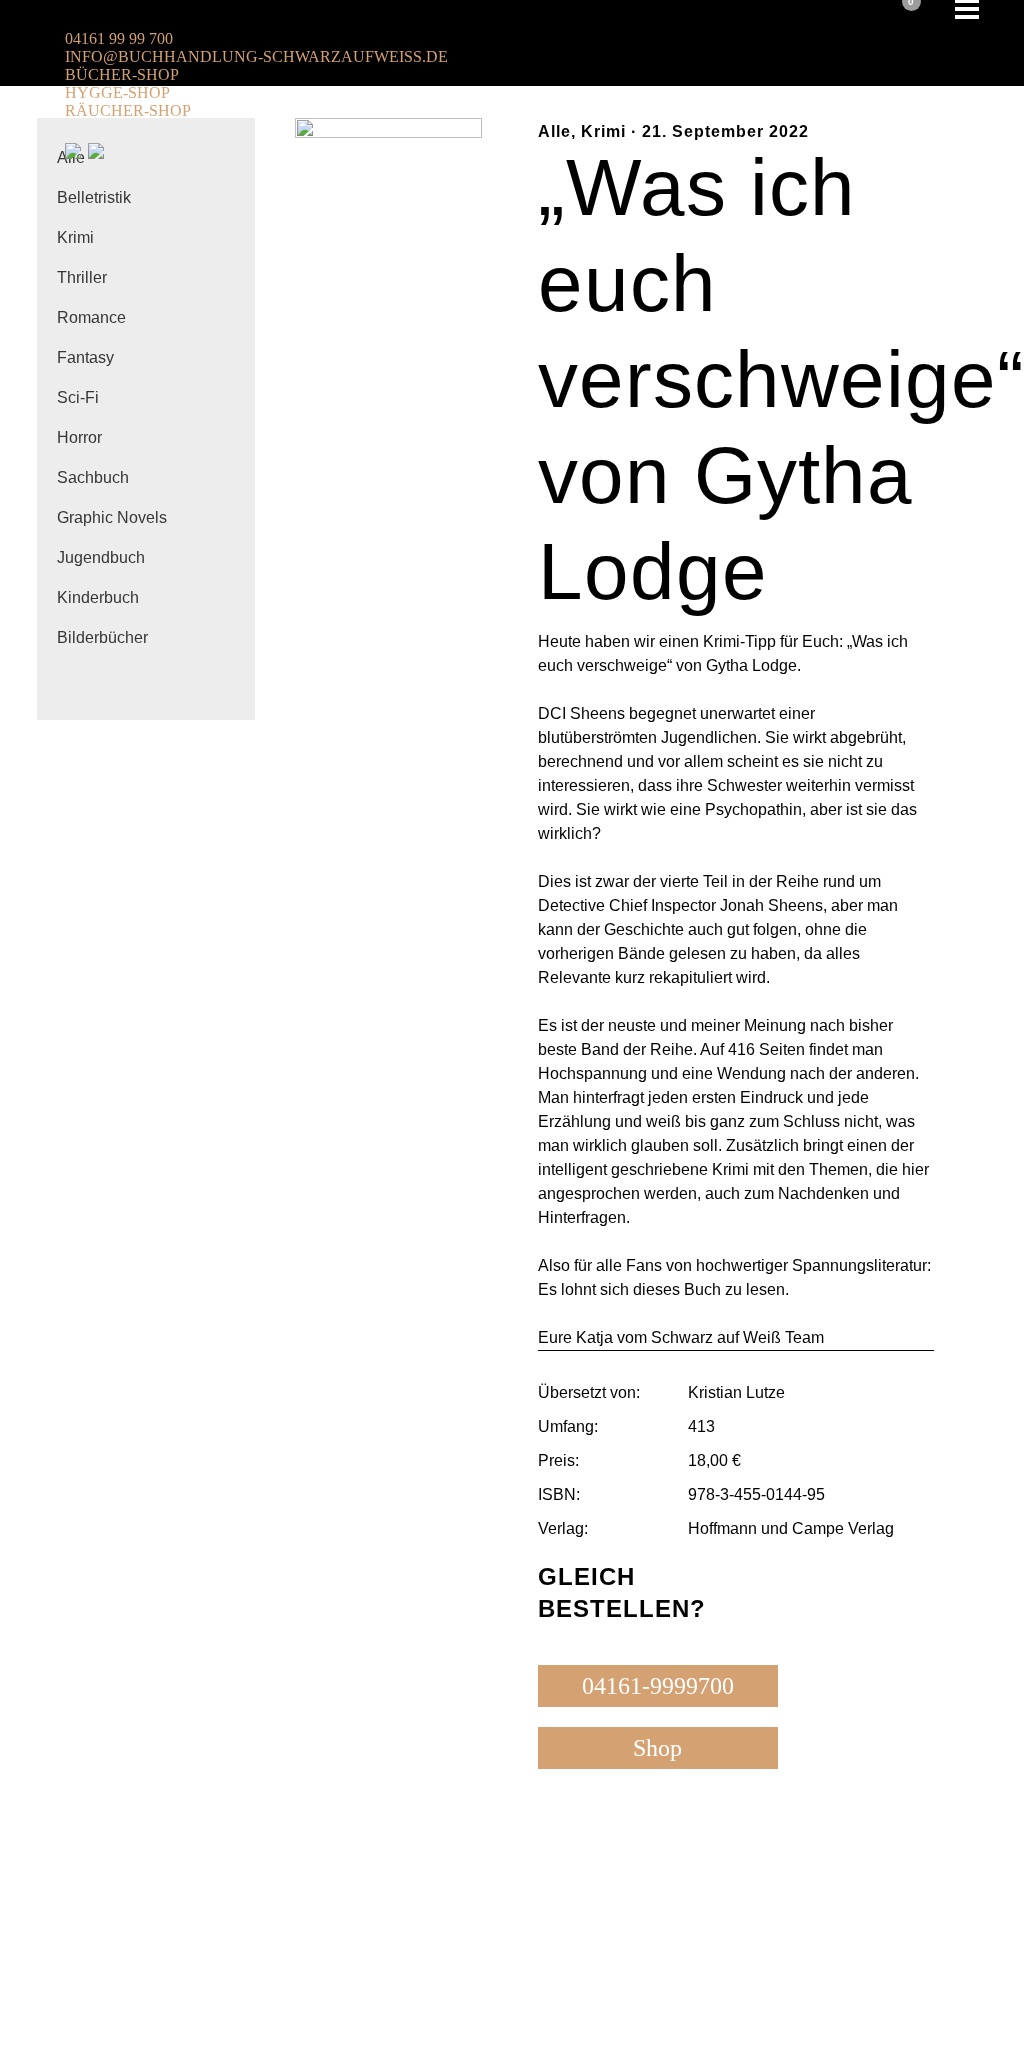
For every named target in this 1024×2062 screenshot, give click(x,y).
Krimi (75, 237)
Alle (554, 131)
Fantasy (85, 357)
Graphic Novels (112, 517)
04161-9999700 (658, 1686)
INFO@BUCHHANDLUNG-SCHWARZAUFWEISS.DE (256, 56)
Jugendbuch (101, 557)
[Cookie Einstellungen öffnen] (150, 2048)
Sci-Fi (78, 397)
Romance (91, 317)
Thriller (82, 277)
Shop (657, 1748)
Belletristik (94, 197)
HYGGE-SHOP (117, 92)
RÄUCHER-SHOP (128, 110)
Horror (79, 437)
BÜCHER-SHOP (122, 74)
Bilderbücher (102, 637)
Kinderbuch (98, 597)
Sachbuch (93, 477)
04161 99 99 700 (119, 38)
